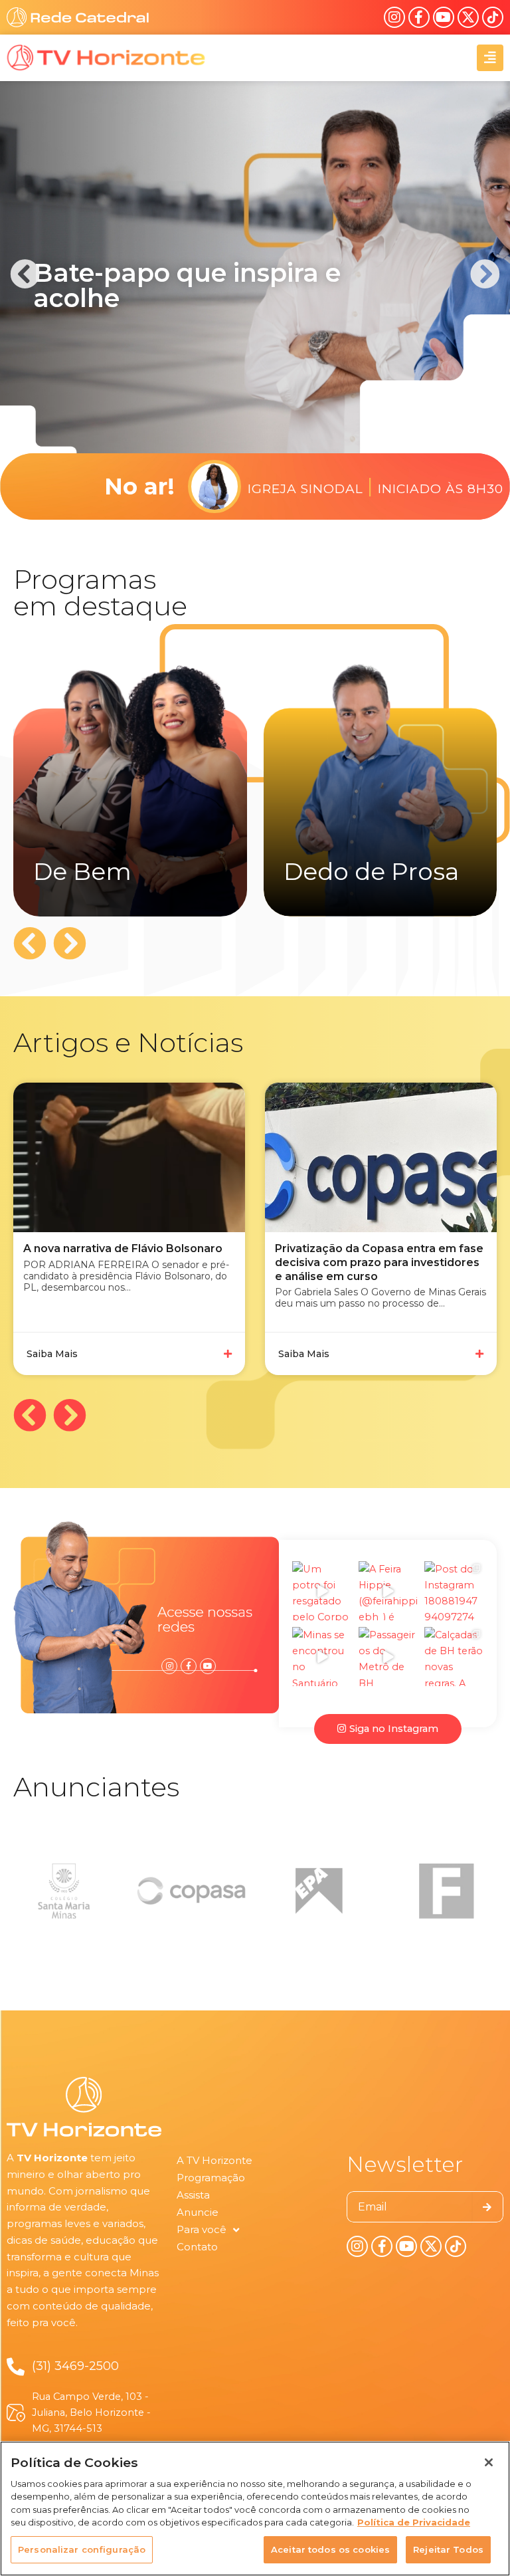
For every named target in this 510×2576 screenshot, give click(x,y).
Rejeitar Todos (448, 2549)
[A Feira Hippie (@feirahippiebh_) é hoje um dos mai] (388, 1591)
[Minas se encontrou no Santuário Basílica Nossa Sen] (322, 1657)
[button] (25, 274)
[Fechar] (489, 2462)
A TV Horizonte (214, 2160)
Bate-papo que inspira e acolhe (187, 285)
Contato (197, 2247)
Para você (202, 2229)
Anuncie (198, 2212)
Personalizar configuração (82, 2549)
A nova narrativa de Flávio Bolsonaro (123, 1248)
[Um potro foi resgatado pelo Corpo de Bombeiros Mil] (322, 1591)
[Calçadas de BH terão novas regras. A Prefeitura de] (454, 1657)
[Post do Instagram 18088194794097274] (454, 1591)
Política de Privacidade (414, 2522)
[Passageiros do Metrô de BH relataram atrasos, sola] (388, 1657)
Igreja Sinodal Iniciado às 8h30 (376, 486)
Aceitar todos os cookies (330, 2549)
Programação (211, 2178)
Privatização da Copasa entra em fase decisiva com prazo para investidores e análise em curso (379, 1262)
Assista (193, 2195)
